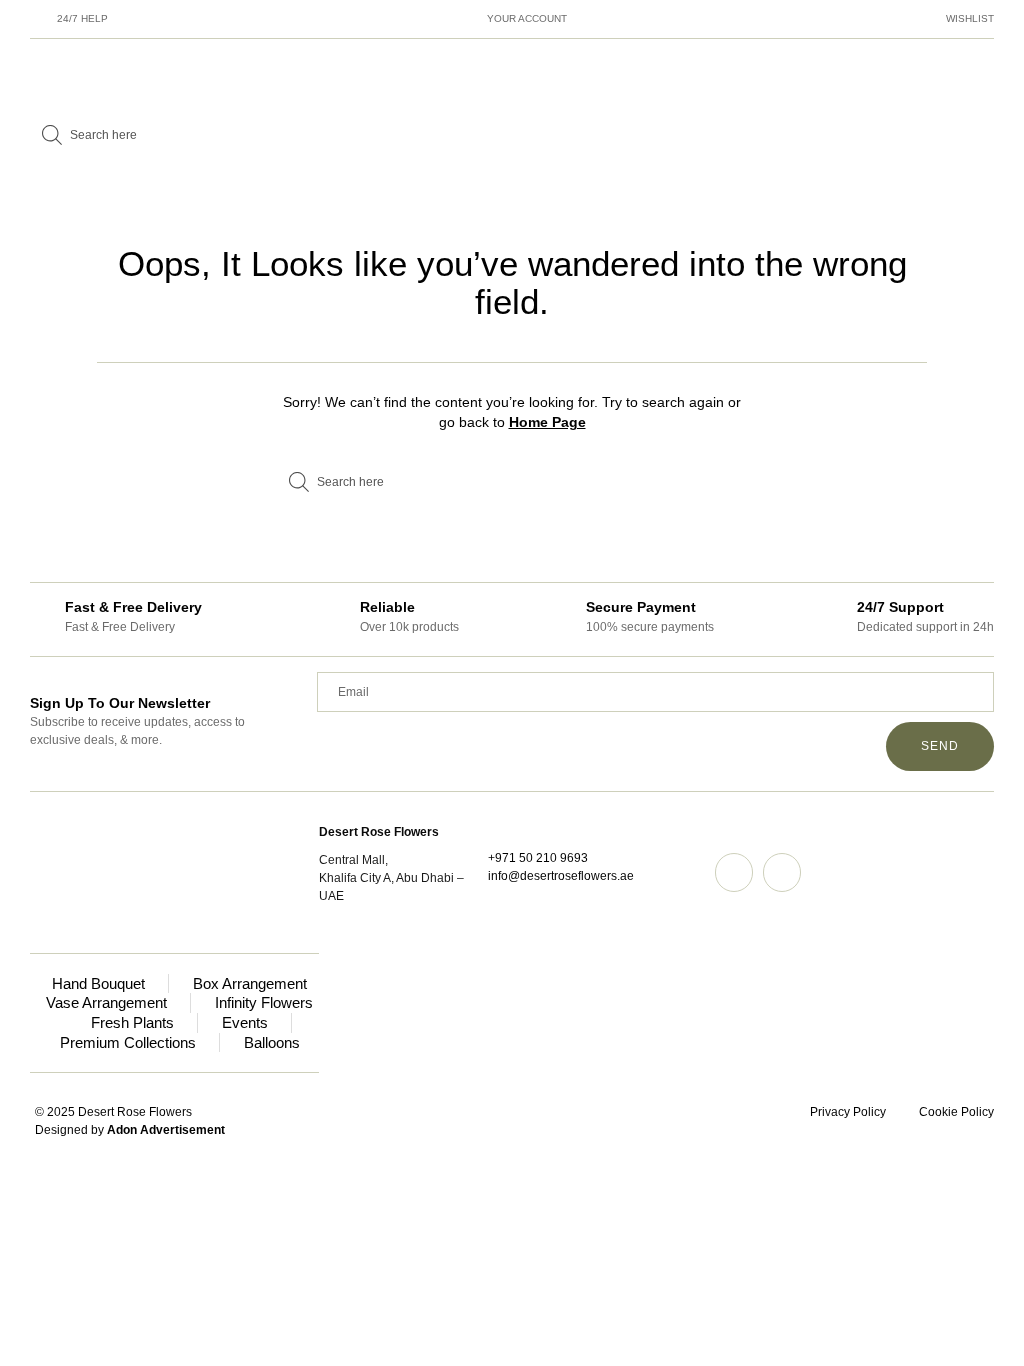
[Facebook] (782, 872)
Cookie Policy (956, 1112)
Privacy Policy (848, 1112)
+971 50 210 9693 (538, 858)
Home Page (547, 422)
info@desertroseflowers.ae (561, 876)
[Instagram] (734, 872)
